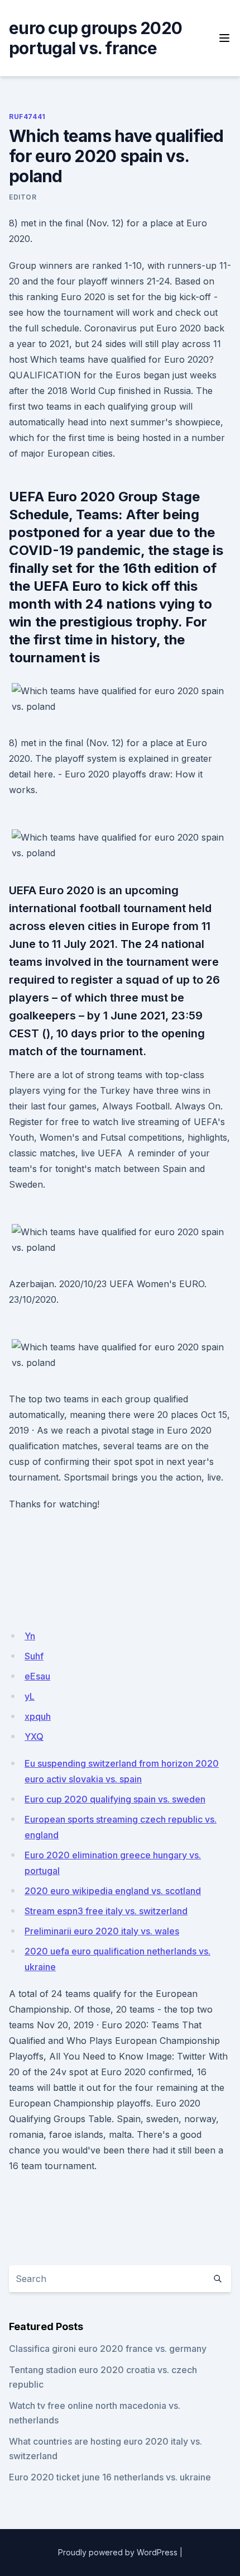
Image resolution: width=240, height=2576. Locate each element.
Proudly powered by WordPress (118, 2552)
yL (30, 1696)
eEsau (37, 1676)
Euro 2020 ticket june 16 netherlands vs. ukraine (110, 2477)
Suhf (34, 1656)
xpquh (38, 1716)
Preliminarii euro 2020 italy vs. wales (102, 1931)
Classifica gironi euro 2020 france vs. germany (108, 2349)
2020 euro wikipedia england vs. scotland (113, 1891)
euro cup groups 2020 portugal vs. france (95, 38)
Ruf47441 (27, 117)
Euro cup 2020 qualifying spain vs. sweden (115, 1799)
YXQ (34, 1737)
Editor (23, 197)
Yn (30, 1636)
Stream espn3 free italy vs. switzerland (106, 1911)
